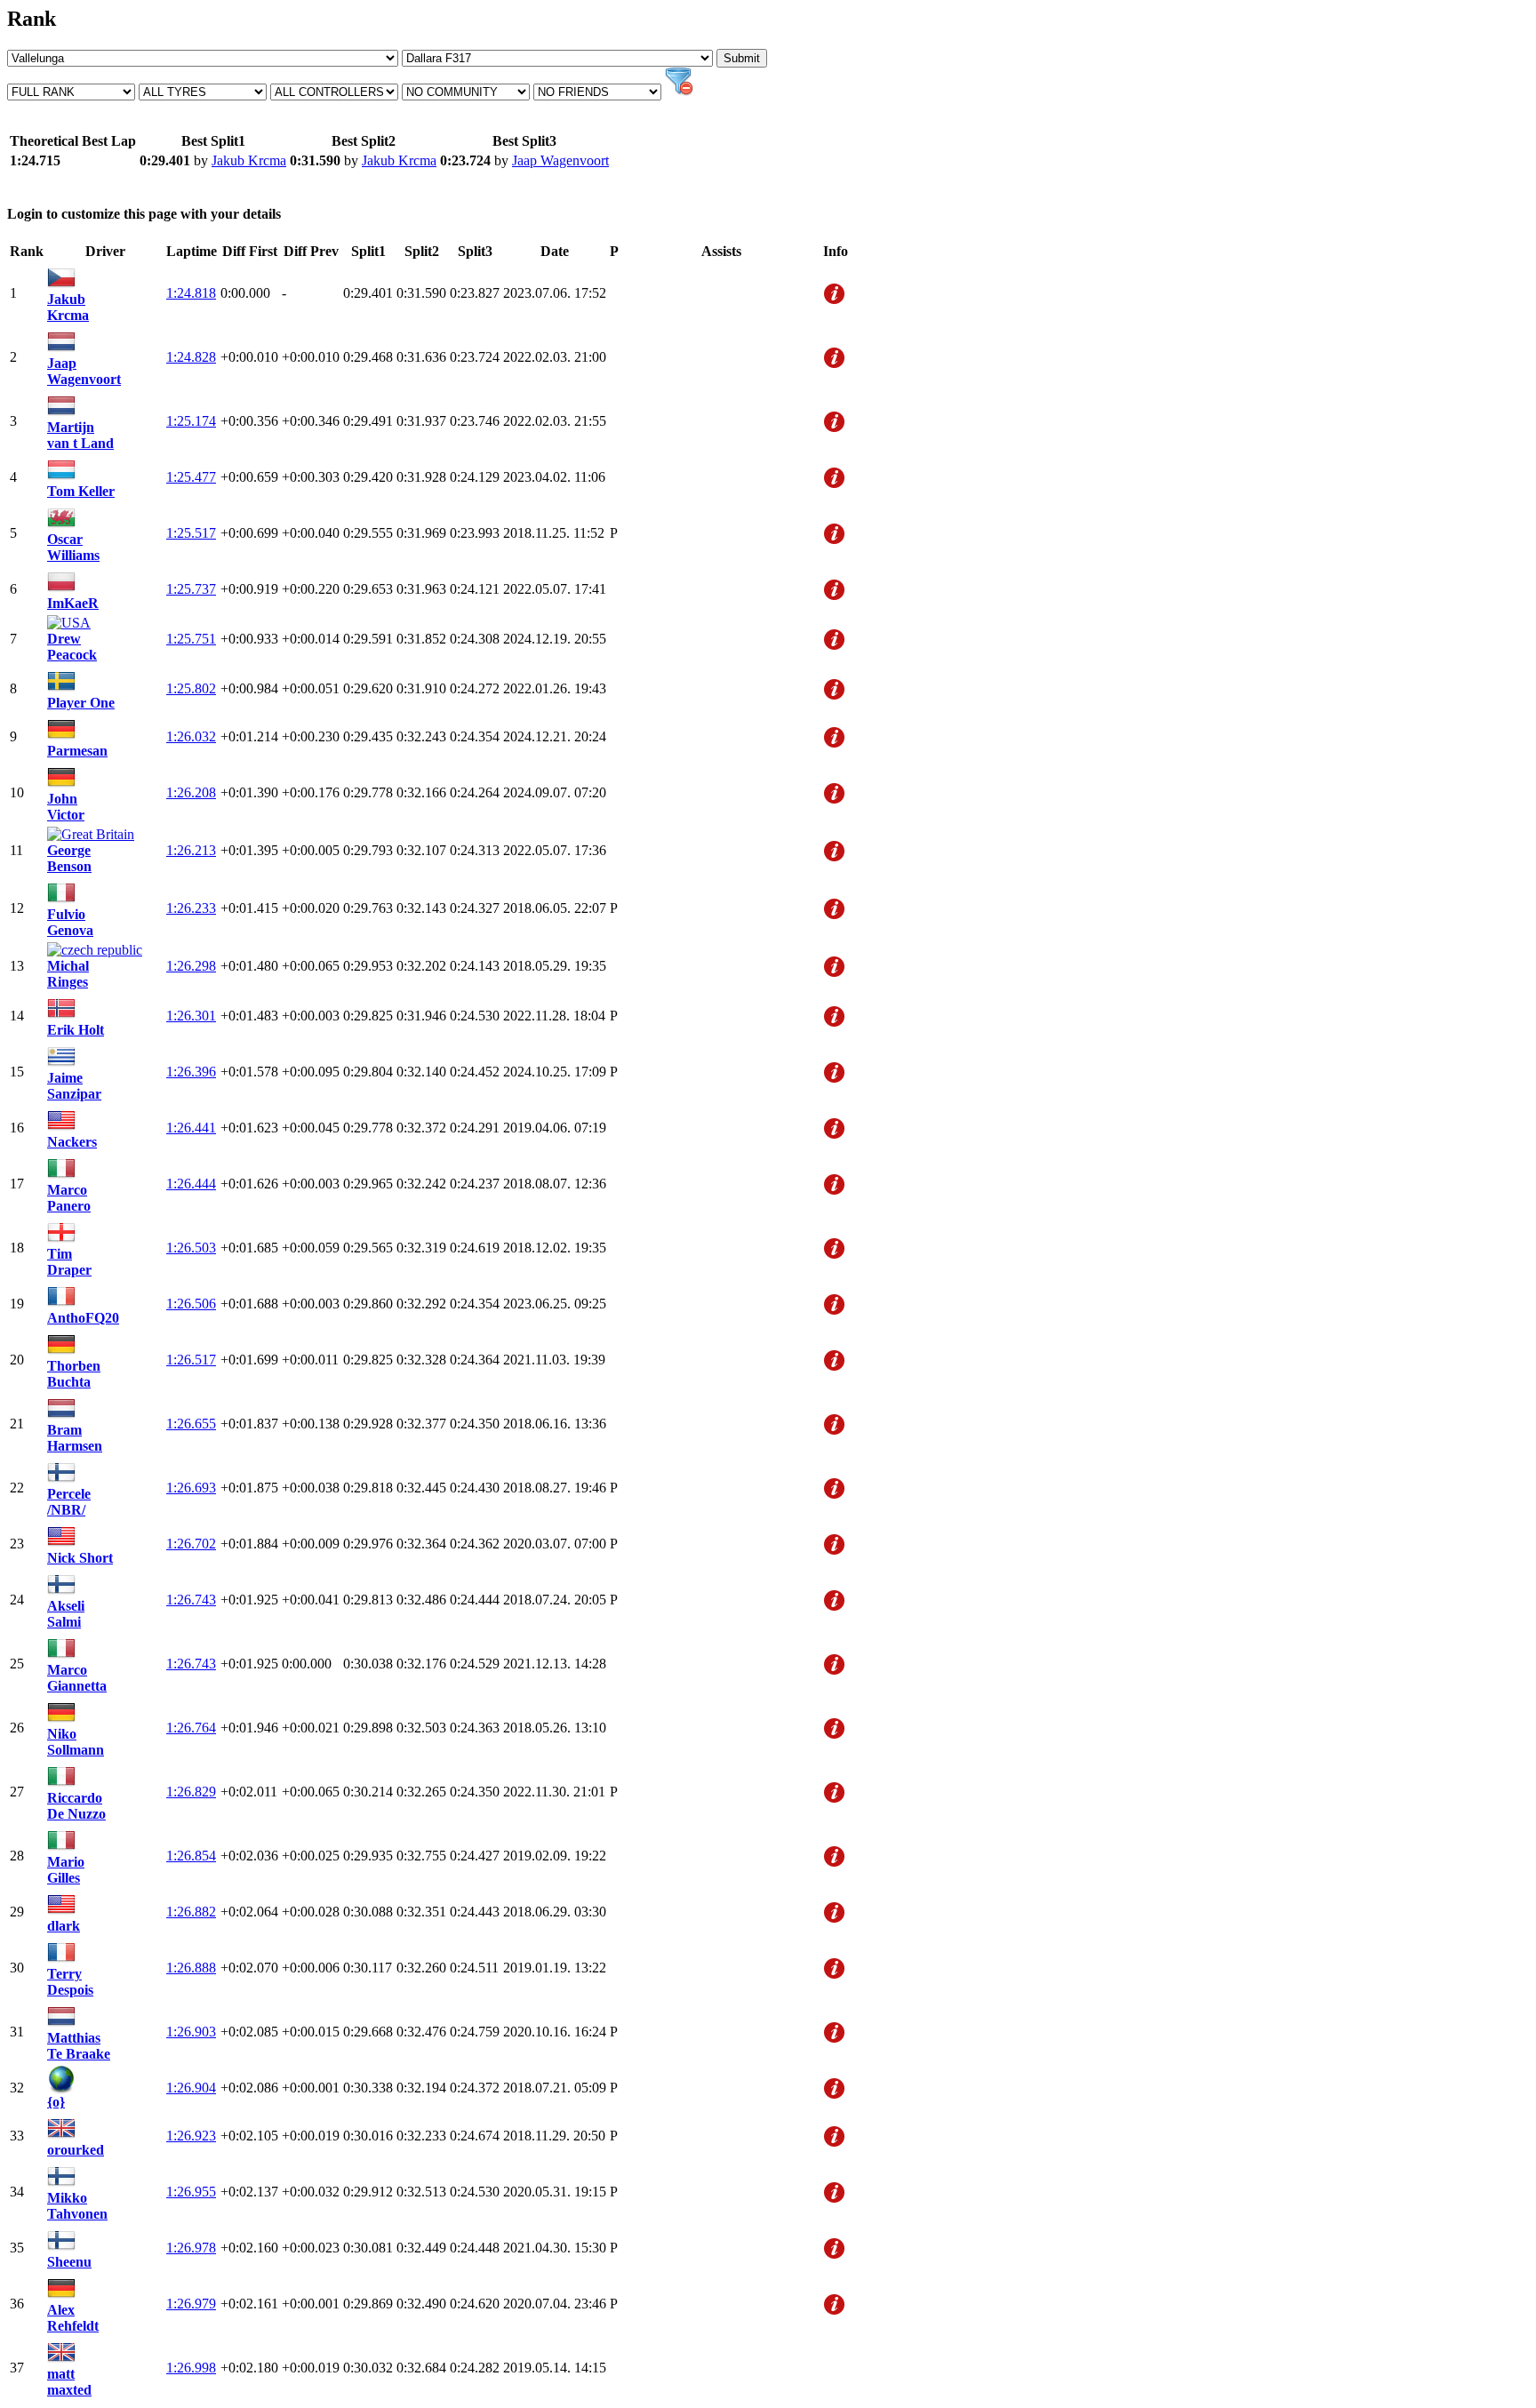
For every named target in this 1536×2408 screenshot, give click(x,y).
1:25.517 (191, 533)
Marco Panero (69, 1198)
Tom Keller (81, 491)
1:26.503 (191, 1248)
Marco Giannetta (77, 1678)
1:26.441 (191, 1128)
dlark (64, 1926)
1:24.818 (191, 293)
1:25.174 (191, 421)
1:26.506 (191, 1304)
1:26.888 (191, 1968)
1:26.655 (191, 1424)
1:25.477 (191, 477)
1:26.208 (191, 792)
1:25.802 (191, 688)
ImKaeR (73, 603)
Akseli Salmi (66, 1614)
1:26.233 (191, 908)
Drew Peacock (72, 647)
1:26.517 (191, 1360)
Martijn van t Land (80, 435)
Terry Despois (70, 1982)
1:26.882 (191, 1912)
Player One (81, 703)
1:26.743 (191, 1600)
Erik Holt (76, 1030)
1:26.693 (191, 1488)
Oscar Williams (73, 547)
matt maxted (69, 2382)
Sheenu (69, 2262)
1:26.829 (191, 1792)
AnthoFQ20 (83, 1318)
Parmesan (77, 751)
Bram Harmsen (75, 1438)
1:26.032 (191, 736)
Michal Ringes (68, 974)
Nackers (72, 1142)
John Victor (66, 807)
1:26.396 (191, 1072)
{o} (56, 2102)
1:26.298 (191, 966)
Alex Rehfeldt (73, 2318)
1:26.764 (191, 1728)
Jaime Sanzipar (74, 1086)
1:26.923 (191, 2136)
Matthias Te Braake (79, 2046)
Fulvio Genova (70, 922)
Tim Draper (69, 1262)
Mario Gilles (66, 1870)
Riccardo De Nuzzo (76, 1806)
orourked (76, 2150)
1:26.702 (191, 1544)
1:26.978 (191, 2248)
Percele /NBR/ (69, 1502)
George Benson (69, 858)
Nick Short (80, 1558)
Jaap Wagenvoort (560, 160)
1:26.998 (191, 2368)
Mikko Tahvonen (77, 2206)
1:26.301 (191, 1016)
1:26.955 (191, 2192)
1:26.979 (191, 2304)
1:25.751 (191, 639)
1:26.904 (191, 2088)
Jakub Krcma (249, 160)
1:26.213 (191, 850)
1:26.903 (191, 2032)
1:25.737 (191, 589)
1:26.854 (191, 1856)
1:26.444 (191, 1184)
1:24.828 (191, 357)
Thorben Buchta (74, 1374)
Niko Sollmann (76, 1742)
